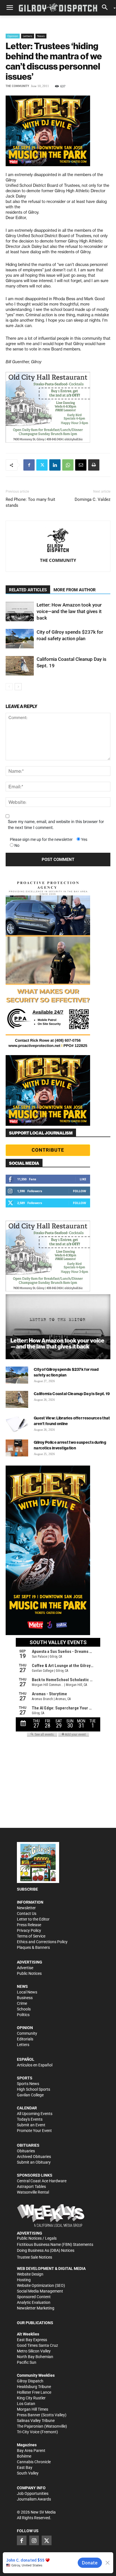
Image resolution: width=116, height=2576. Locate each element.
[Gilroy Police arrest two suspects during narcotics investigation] (17, 1448)
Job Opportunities (33, 2493)
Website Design (30, 2274)
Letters (28, 36)
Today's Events (30, 2119)
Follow (80, 1191)
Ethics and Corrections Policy (42, 1942)
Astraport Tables (31, 2187)
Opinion (13, 36)
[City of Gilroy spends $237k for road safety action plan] (20, 639)
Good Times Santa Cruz (37, 2345)
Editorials (25, 2039)
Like (83, 1179)
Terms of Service (31, 1936)
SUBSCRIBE (27, 1889)
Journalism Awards (34, 2499)
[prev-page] (9, 687)
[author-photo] (58, 541)
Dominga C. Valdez (92, 499)
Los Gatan (26, 2404)
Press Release (29, 1925)
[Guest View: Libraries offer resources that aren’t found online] (17, 1424)
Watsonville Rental (33, 2192)
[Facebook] (29, 465)
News (41, 36)
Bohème (24, 2456)
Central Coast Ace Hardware (42, 2181)
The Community (17, 86)
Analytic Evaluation (34, 2302)
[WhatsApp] (68, 465)
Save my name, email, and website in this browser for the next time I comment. (56, 825)
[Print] (94, 465)
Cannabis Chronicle (34, 2462)
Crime (22, 2003)
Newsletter (26, 1908)
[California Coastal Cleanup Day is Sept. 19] (20, 666)
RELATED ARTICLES (28, 590)
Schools (24, 2009)
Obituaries (26, 2151)
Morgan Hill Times (33, 2409)
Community (27, 2033)
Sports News (28, 2084)
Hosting (24, 2280)
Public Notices (29, 1973)
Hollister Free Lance (34, 2392)
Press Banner (29, 2415)
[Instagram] (34, 2540)
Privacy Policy (29, 1930)
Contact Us (27, 1913)
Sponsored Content (34, 2297)
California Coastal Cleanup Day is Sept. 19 (72, 1394)
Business (25, 1998)
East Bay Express (32, 2340)
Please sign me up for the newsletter (41, 839)
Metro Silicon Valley (34, 2351)
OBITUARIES (28, 2145)
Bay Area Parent (31, 2451)
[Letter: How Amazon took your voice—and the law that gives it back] (20, 611)
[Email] (81, 465)
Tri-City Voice (28, 2432)
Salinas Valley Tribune (36, 2421)
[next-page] (18, 687)
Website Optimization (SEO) (41, 2285)
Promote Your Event (34, 2131)
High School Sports (34, 2089)
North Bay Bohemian (35, 2357)
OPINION (25, 2028)
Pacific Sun (27, 2362)
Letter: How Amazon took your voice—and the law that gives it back (69, 611)
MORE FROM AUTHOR (75, 590)
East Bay (25, 2467)
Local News (27, 1992)
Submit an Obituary (34, 2162)
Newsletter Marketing (36, 2308)
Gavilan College (30, 2095)
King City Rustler (31, 2398)
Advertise (25, 1968)
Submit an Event (31, 2125)
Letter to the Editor (33, 1919)
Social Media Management (40, 2291)
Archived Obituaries (34, 2157)
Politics (23, 2015)
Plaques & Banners (33, 1947)
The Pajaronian (30, 2426)
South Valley (28, 2473)
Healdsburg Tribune (34, 2387)
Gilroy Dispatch (30, 2381)
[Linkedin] (55, 465)
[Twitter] (42, 465)
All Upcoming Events (35, 2114)
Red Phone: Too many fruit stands (30, 502)
